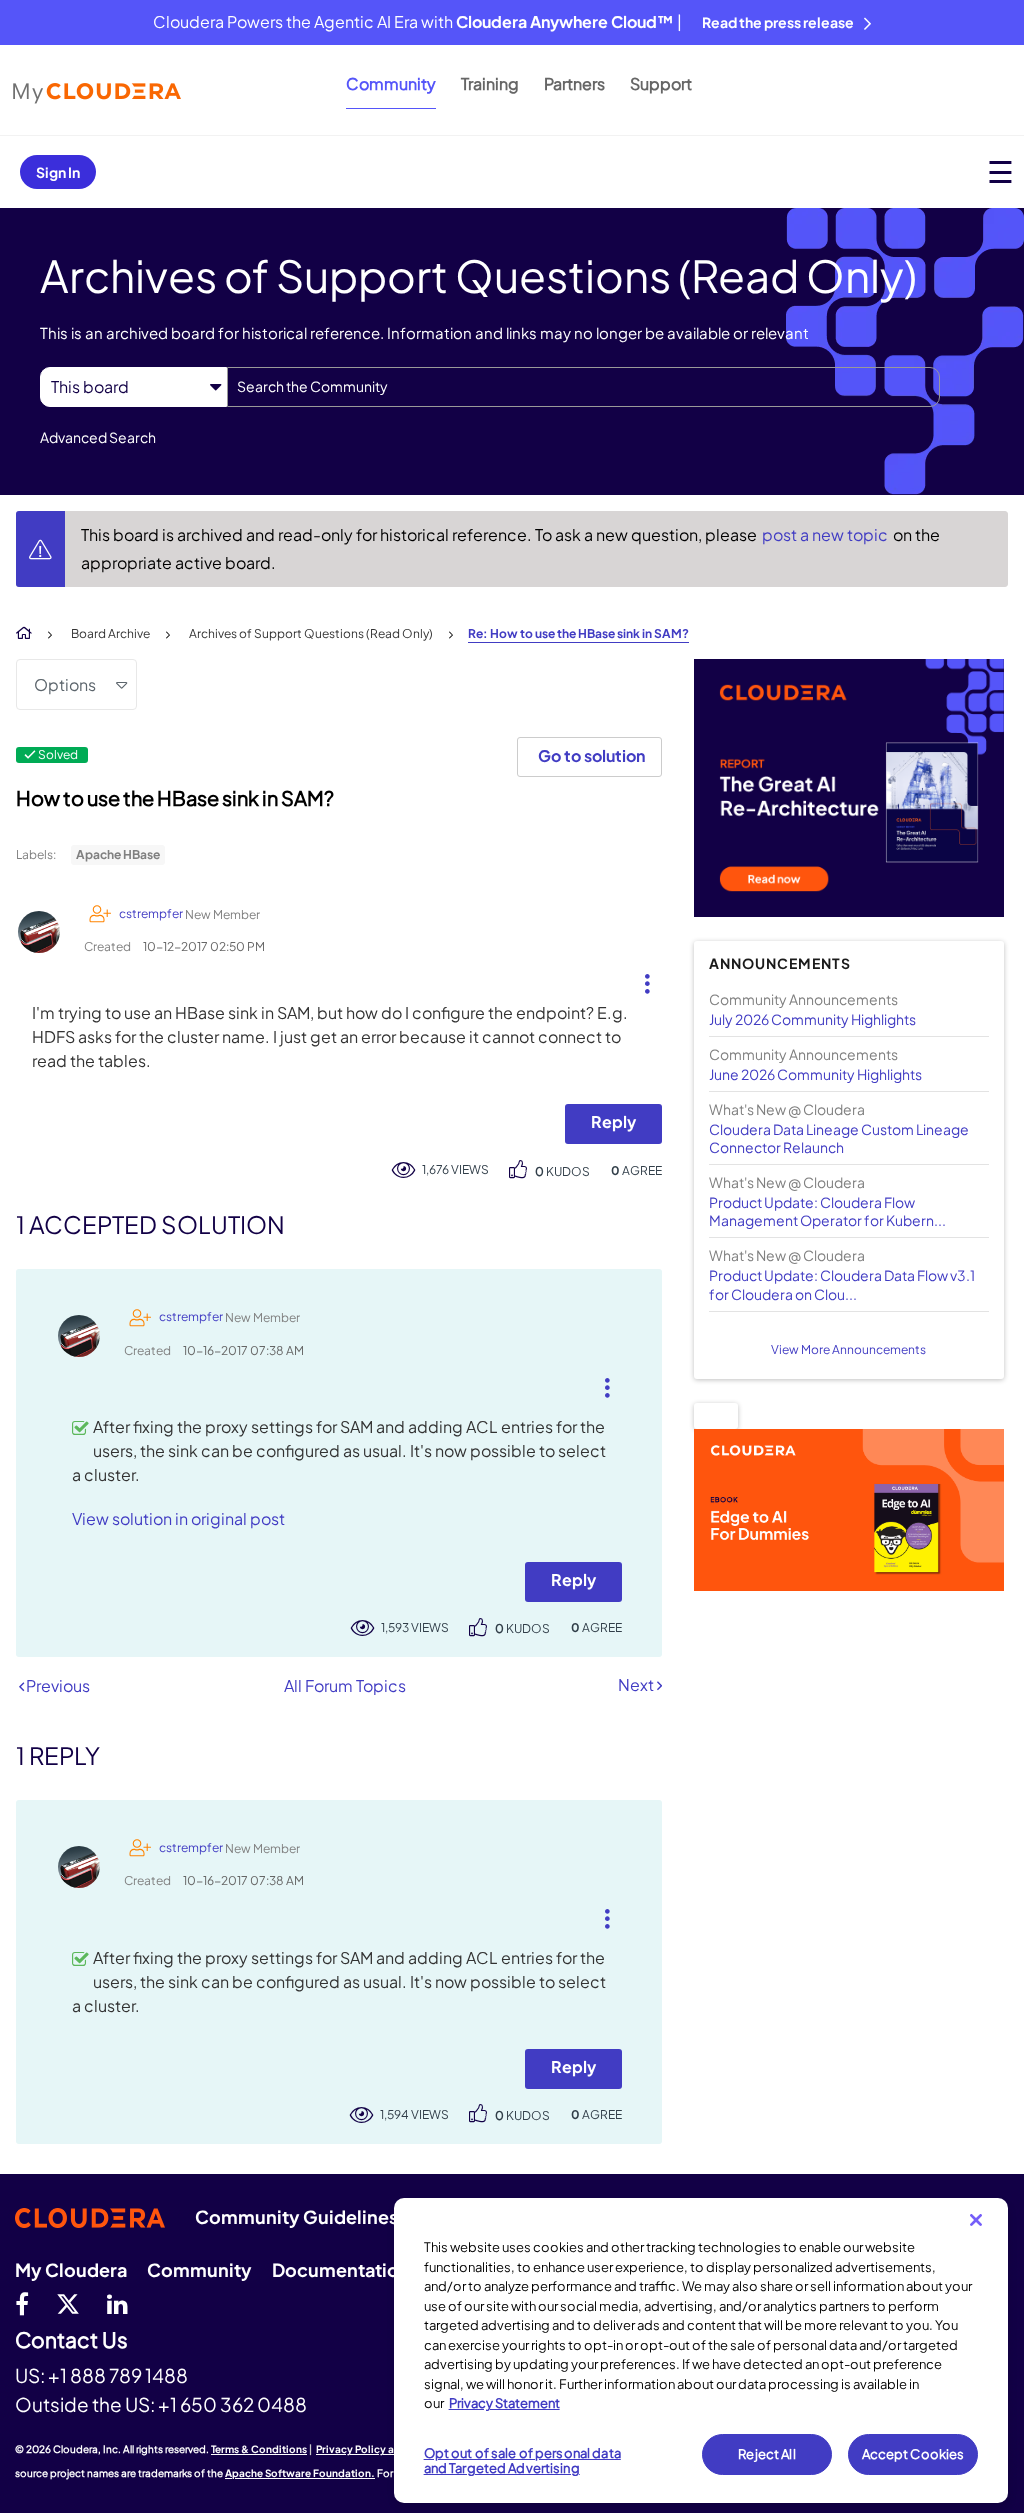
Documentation (341, 2269)
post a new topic (826, 534)
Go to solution (591, 755)
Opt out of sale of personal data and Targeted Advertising (522, 2461)
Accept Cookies (913, 2454)
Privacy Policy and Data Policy (390, 2449)
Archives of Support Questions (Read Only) (311, 633)
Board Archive (110, 633)
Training (490, 83)
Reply (613, 1121)
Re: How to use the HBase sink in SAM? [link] (578, 633)
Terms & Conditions (259, 2449)
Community (391, 83)
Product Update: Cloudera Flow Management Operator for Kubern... (827, 1211)
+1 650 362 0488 (232, 2404)
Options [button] (65, 684)
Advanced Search (98, 437)
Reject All (766, 2454)
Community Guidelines (296, 2216)
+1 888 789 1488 (118, 2375)
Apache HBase (118, 854)
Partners (574, 83)
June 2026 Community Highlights (815, 1074)
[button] (639, 979)
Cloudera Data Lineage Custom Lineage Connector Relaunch (839, 1138)
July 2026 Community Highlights (812, 1019)
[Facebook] (22, 2303)
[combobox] (583, 387)
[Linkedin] (117, 2303)
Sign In (58, 172)
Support (661, 83)
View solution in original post (178, 1518)
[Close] (976, 2220)
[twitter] (68, 2303)
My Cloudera (71, 2269)
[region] (701, 2350)
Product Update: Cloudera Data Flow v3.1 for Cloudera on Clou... (842, 1284)
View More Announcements (848, 1349)
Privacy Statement (504, 2403)
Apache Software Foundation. (300, 2473)
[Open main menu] (1000, 171)
